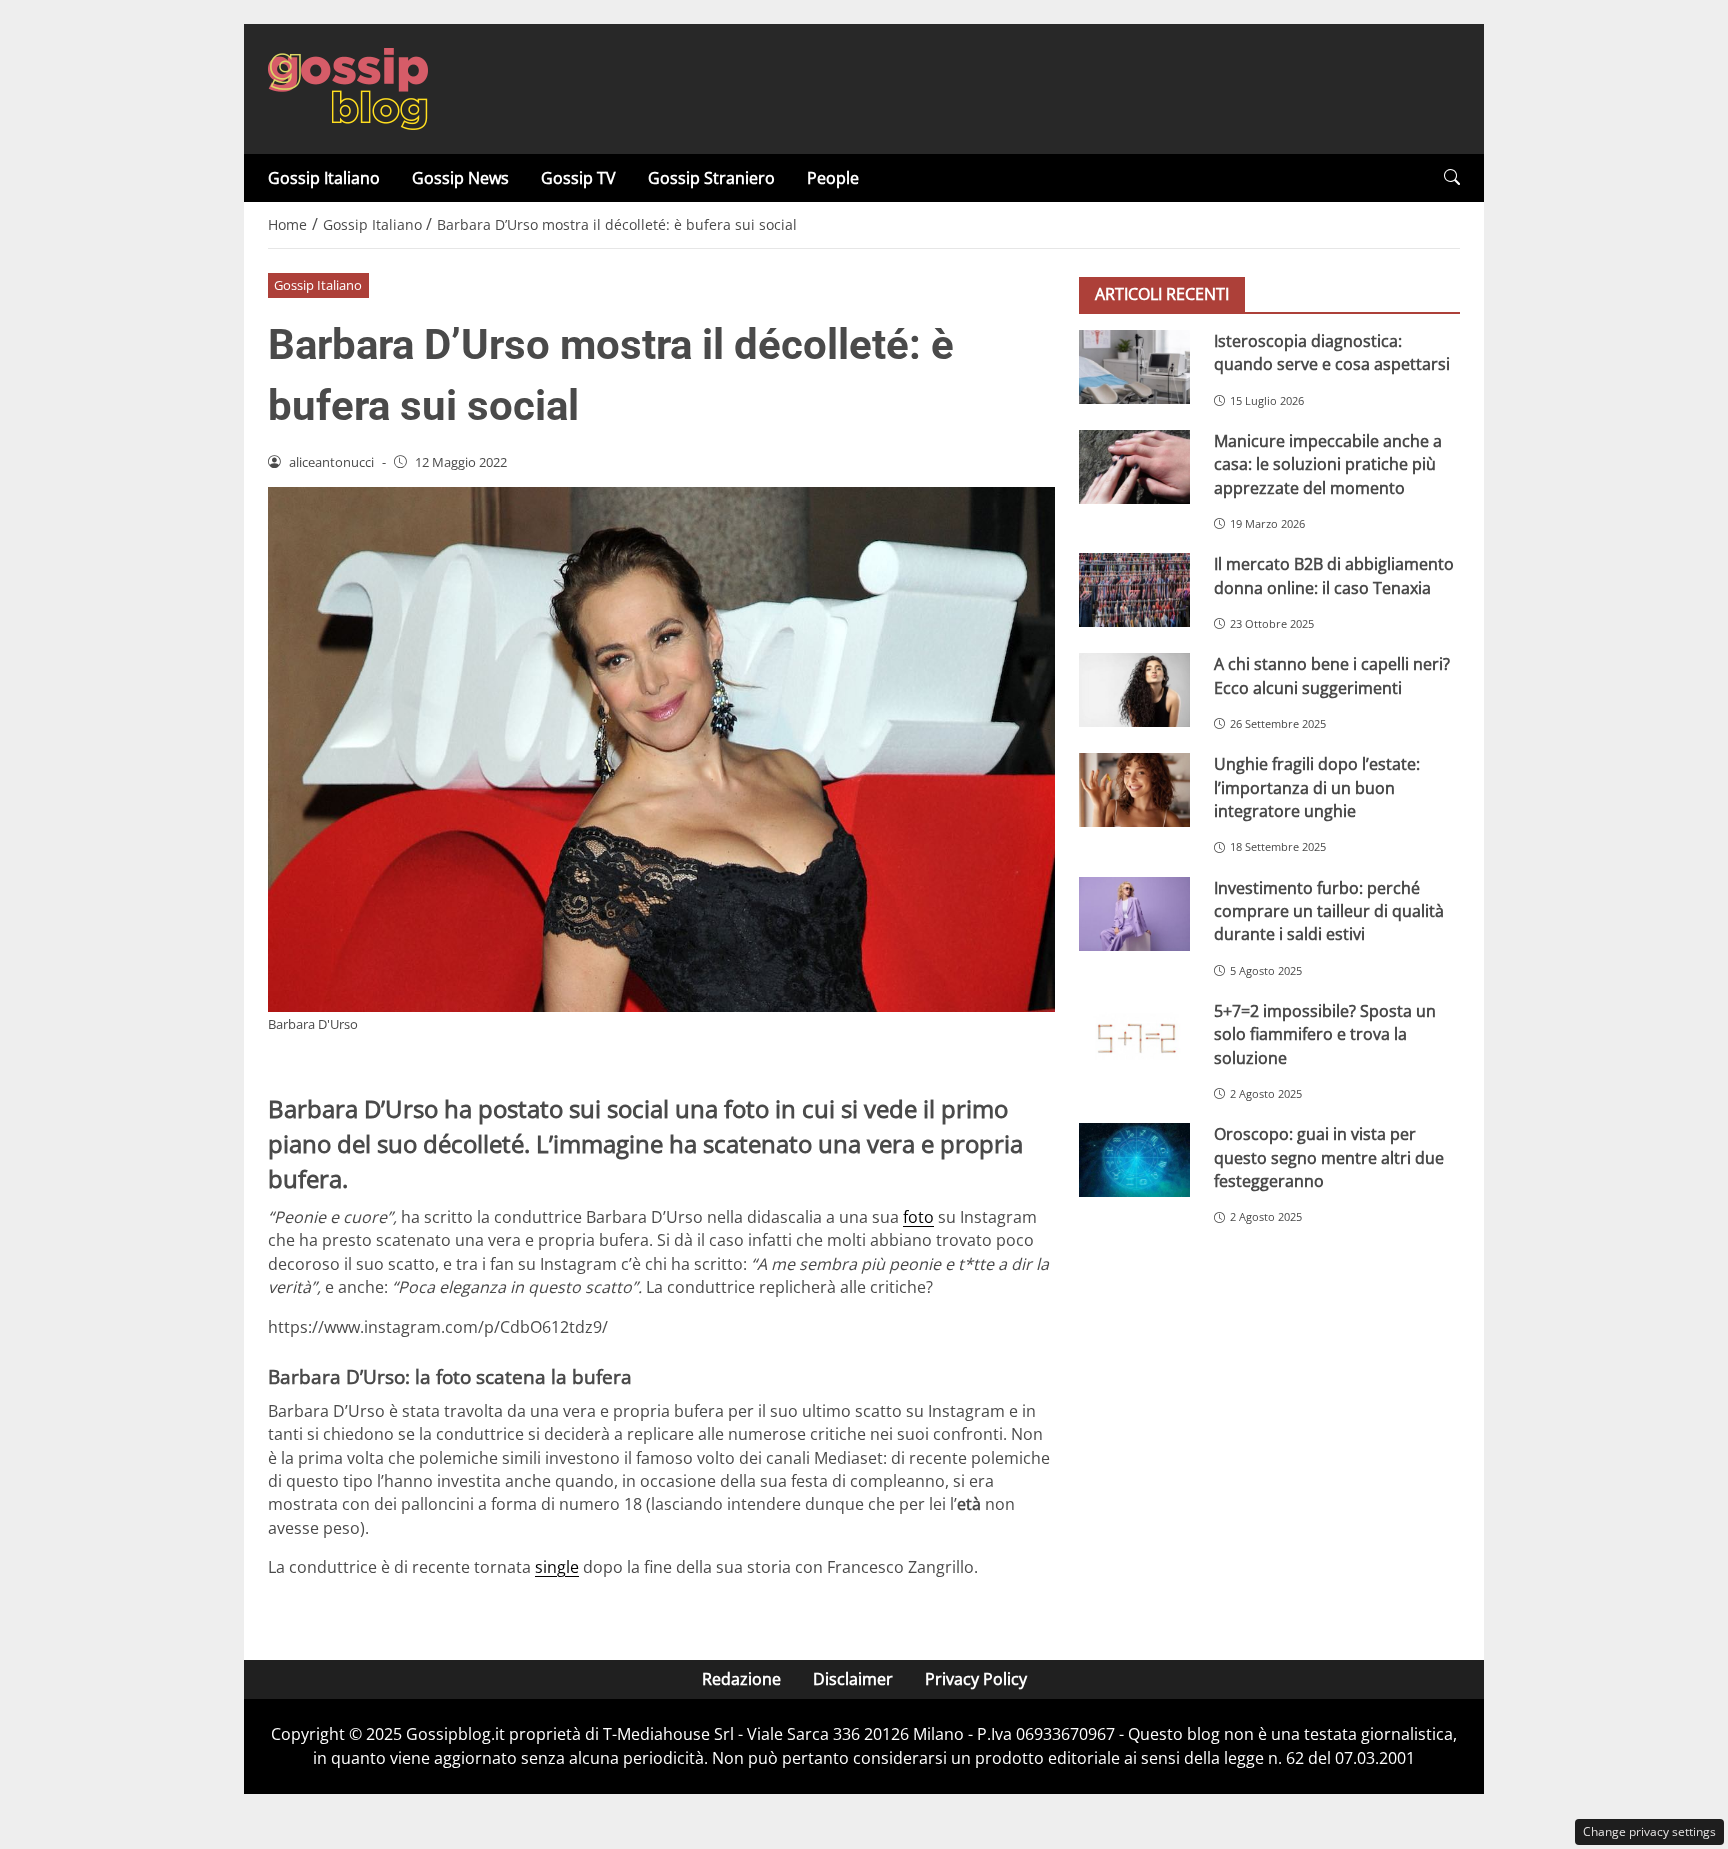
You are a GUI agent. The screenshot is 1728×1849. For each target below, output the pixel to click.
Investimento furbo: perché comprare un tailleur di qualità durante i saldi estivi (1329, 911)
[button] (1452, 177)
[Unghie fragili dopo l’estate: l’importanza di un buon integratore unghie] (1134, 790)
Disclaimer (853, 1679)
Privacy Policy (976, 1679)
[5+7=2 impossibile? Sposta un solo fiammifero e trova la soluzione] (1134, 1037)
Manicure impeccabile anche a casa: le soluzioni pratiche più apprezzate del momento (1328, 464)
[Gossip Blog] (348, 87)
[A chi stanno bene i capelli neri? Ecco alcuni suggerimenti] (1134, 690)
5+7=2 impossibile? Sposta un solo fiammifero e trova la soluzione (1325, 1034)
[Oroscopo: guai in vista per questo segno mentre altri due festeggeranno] (1134, 1160)
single (557, 1567)
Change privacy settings (1649, 1831)
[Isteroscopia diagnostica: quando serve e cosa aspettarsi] (1134, 367)
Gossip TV (578, 178)
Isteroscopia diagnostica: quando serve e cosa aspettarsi (1332, 352)
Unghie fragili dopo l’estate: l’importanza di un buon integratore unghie (1317, 787)
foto (918, 1217)
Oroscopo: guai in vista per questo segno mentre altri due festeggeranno (1329, 1157)
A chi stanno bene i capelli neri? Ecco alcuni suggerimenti (1332, 675)
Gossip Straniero (711, 178)
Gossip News (460, 178)
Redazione (741, 1679)
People (833, 178)
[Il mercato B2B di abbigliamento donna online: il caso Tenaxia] (1134, 590)
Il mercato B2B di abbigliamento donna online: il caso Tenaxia (1334, 575)
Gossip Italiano (324, 178)
